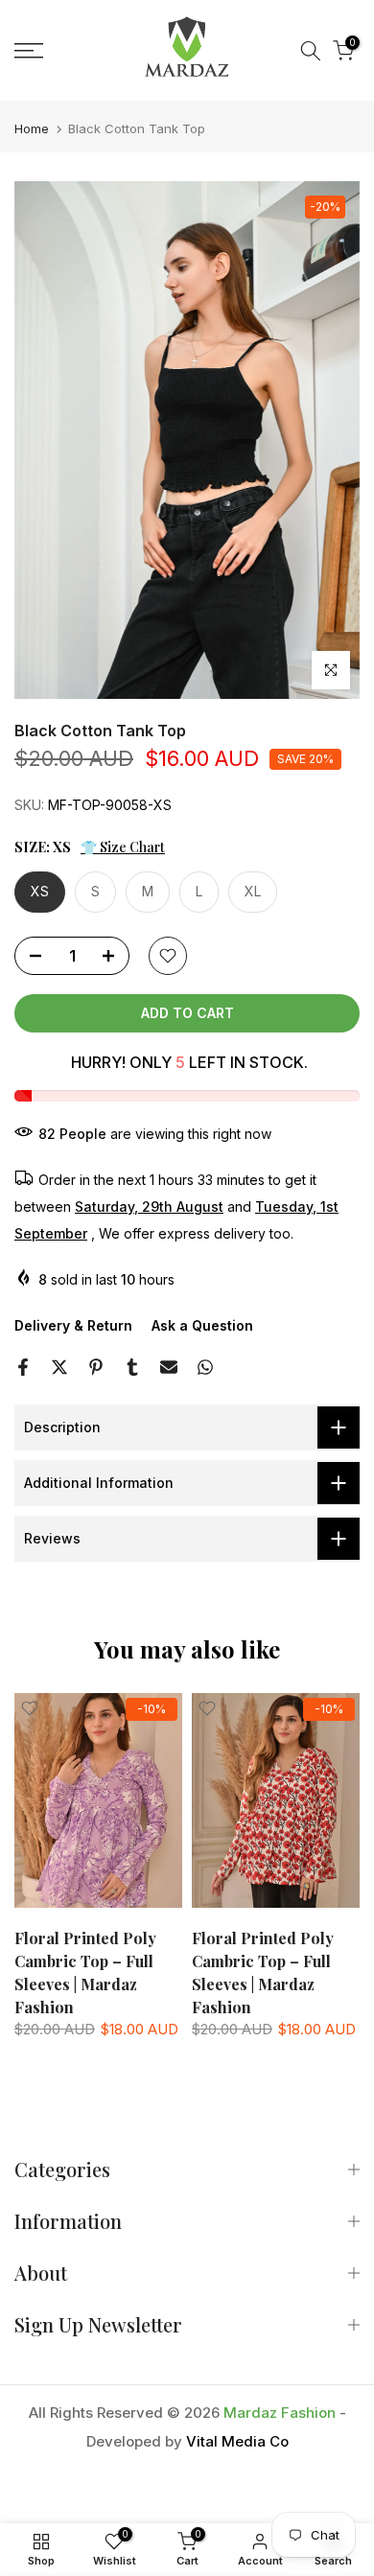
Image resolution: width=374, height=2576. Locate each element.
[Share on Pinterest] (96, 1367)
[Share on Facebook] (23, 1367)
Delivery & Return (73, 1325)
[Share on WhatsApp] (205, 1367)
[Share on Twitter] (59, 1367)
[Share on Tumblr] (132, 1367)
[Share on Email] (169, 1367)
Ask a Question (202, 1325)
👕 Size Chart (123, 847)
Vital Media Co (237, 2441)
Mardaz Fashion (280, 2413)
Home (32, 129)
